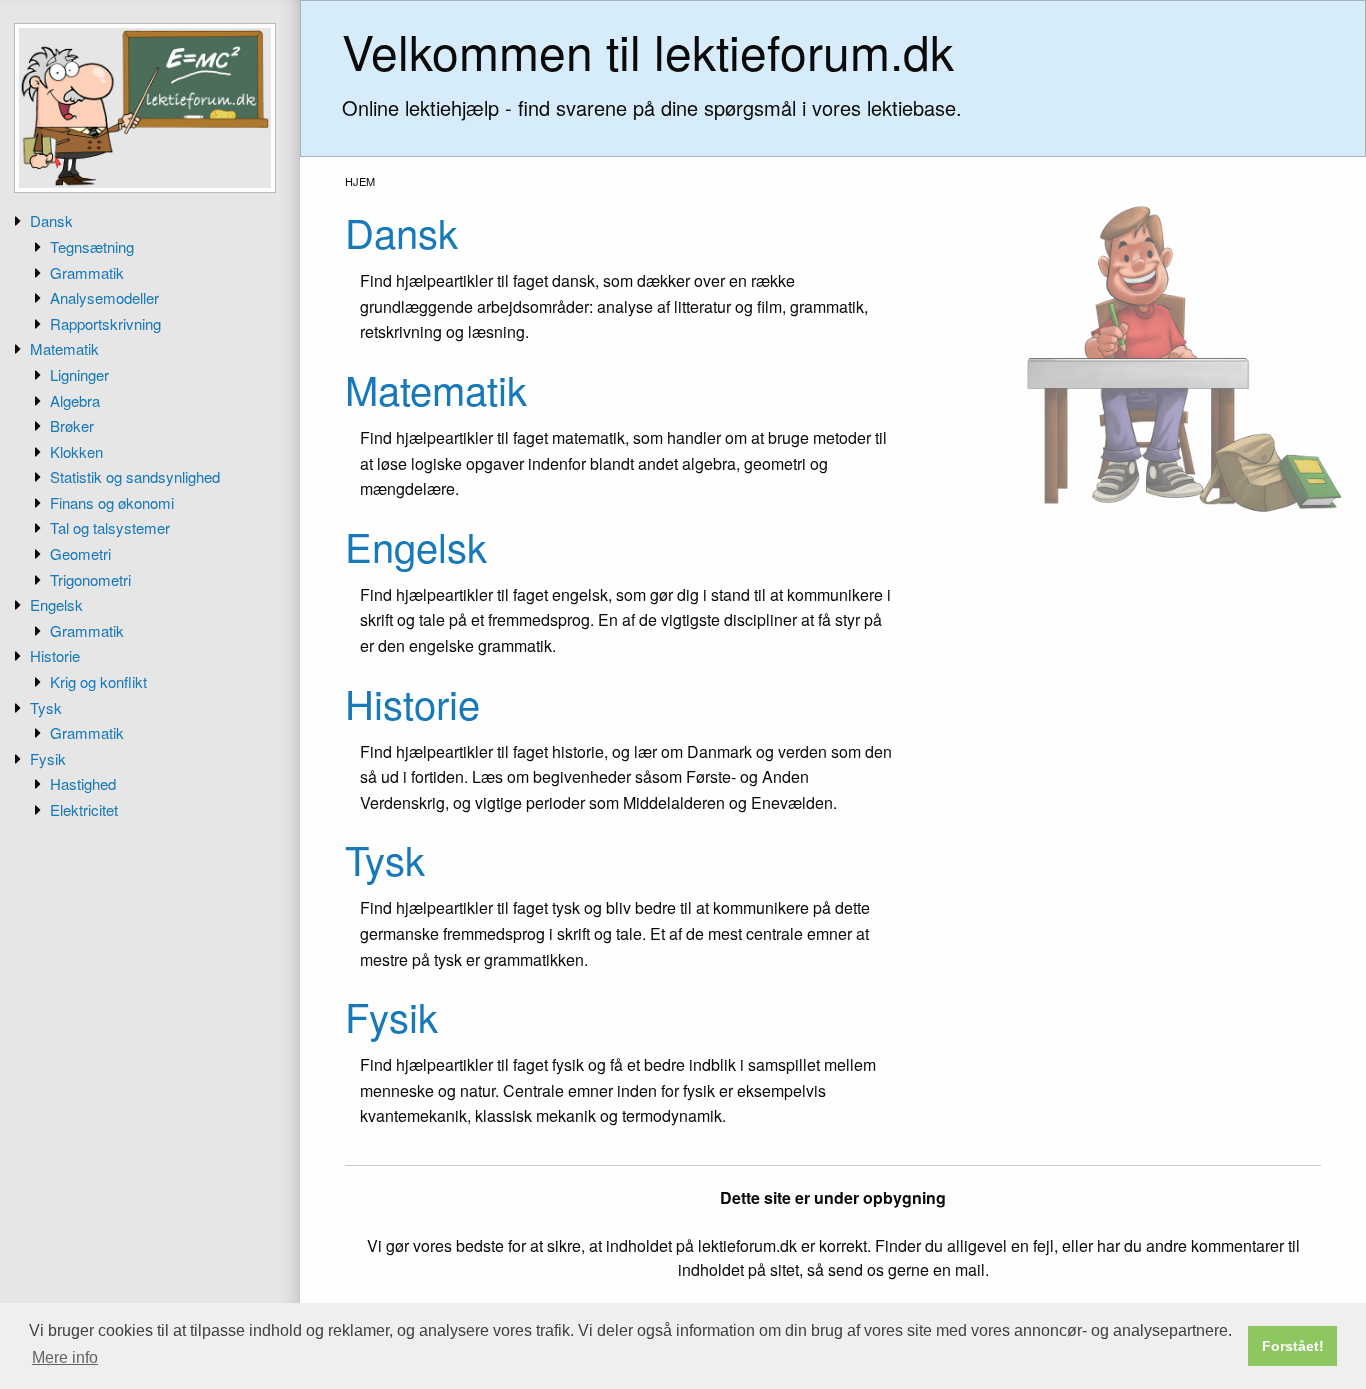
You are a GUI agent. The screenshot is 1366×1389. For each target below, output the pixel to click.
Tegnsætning (92, 246)
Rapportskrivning (105, 323)
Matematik (64, 348)
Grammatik (87, 272)
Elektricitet (84, 809)
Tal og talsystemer (110, 527)
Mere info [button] (65, 1357)
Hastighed (83, 783)
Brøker (72, 425)
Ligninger (79, 374)
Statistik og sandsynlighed (135, 476)
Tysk (46, 707)
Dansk (51, 220)
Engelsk (56, 604)
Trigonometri (90, 579)
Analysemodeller (104, 297)
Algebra (75, 400)
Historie (55, 655)
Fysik (48, 758)
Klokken (76, 451)
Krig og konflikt (98, 681)
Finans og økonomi (112, 502)
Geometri (80, 553)
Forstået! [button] (1293, 1346)
